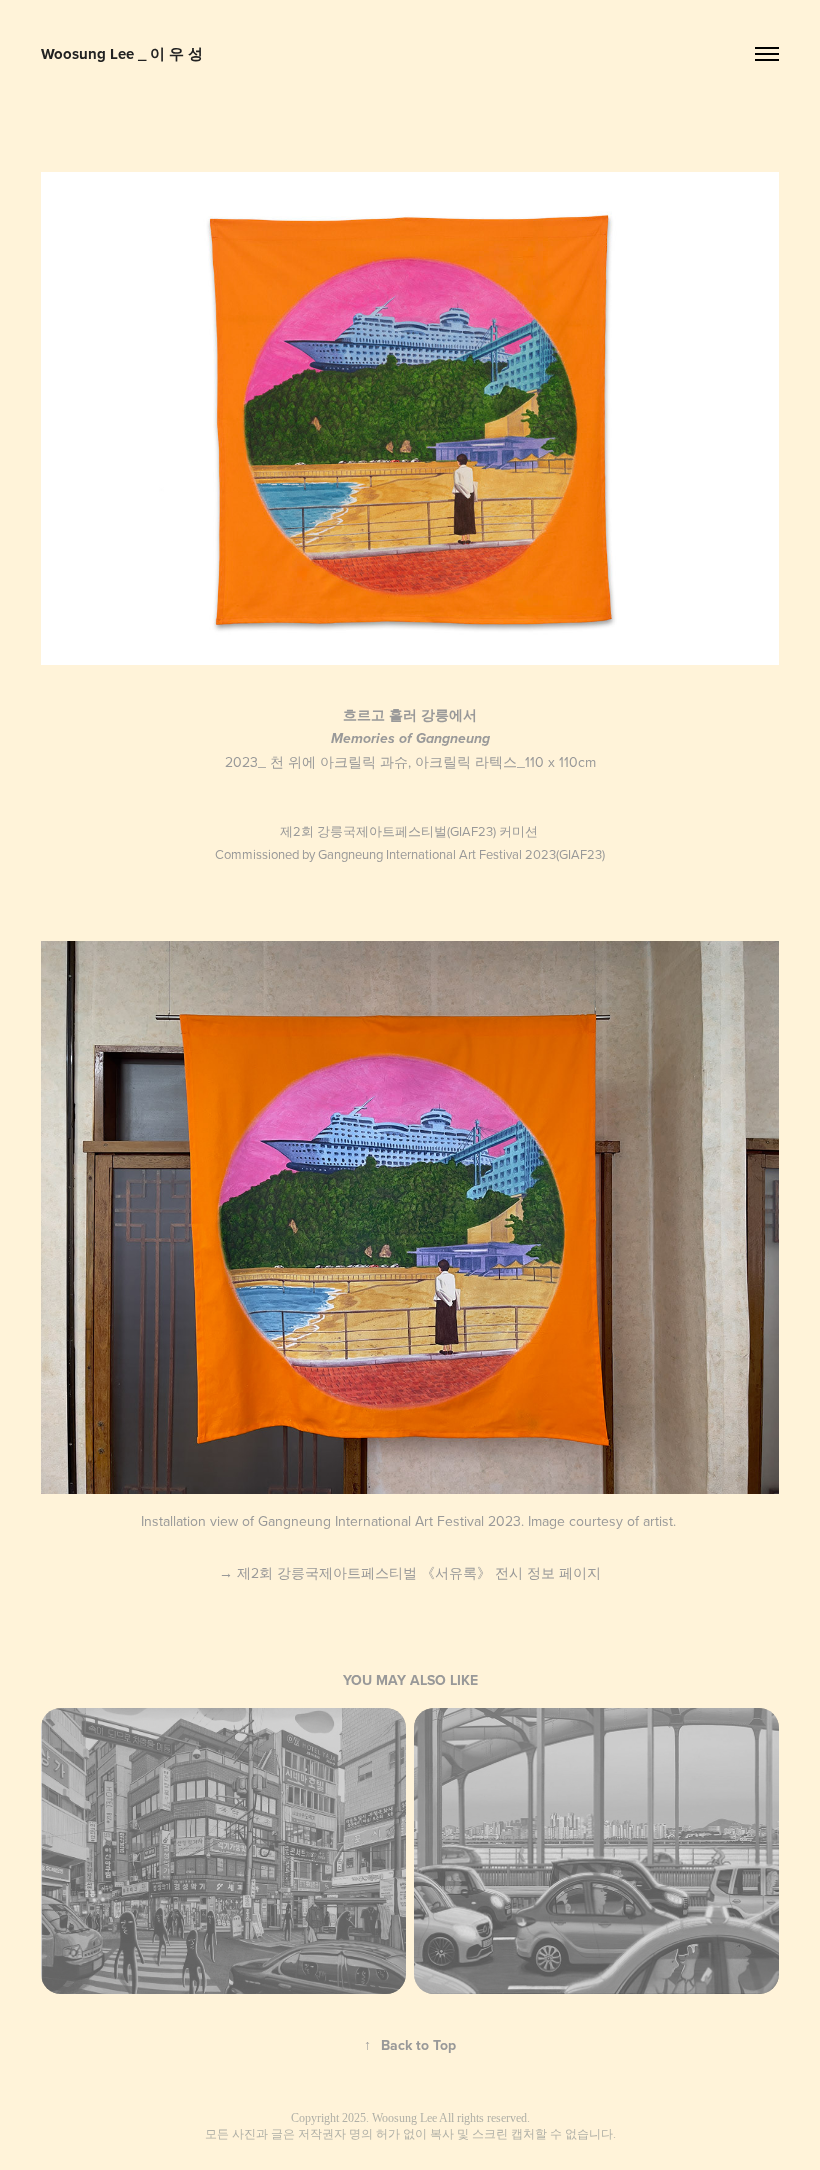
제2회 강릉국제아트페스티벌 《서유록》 (410, 1573)
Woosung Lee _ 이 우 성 (122, 54)
